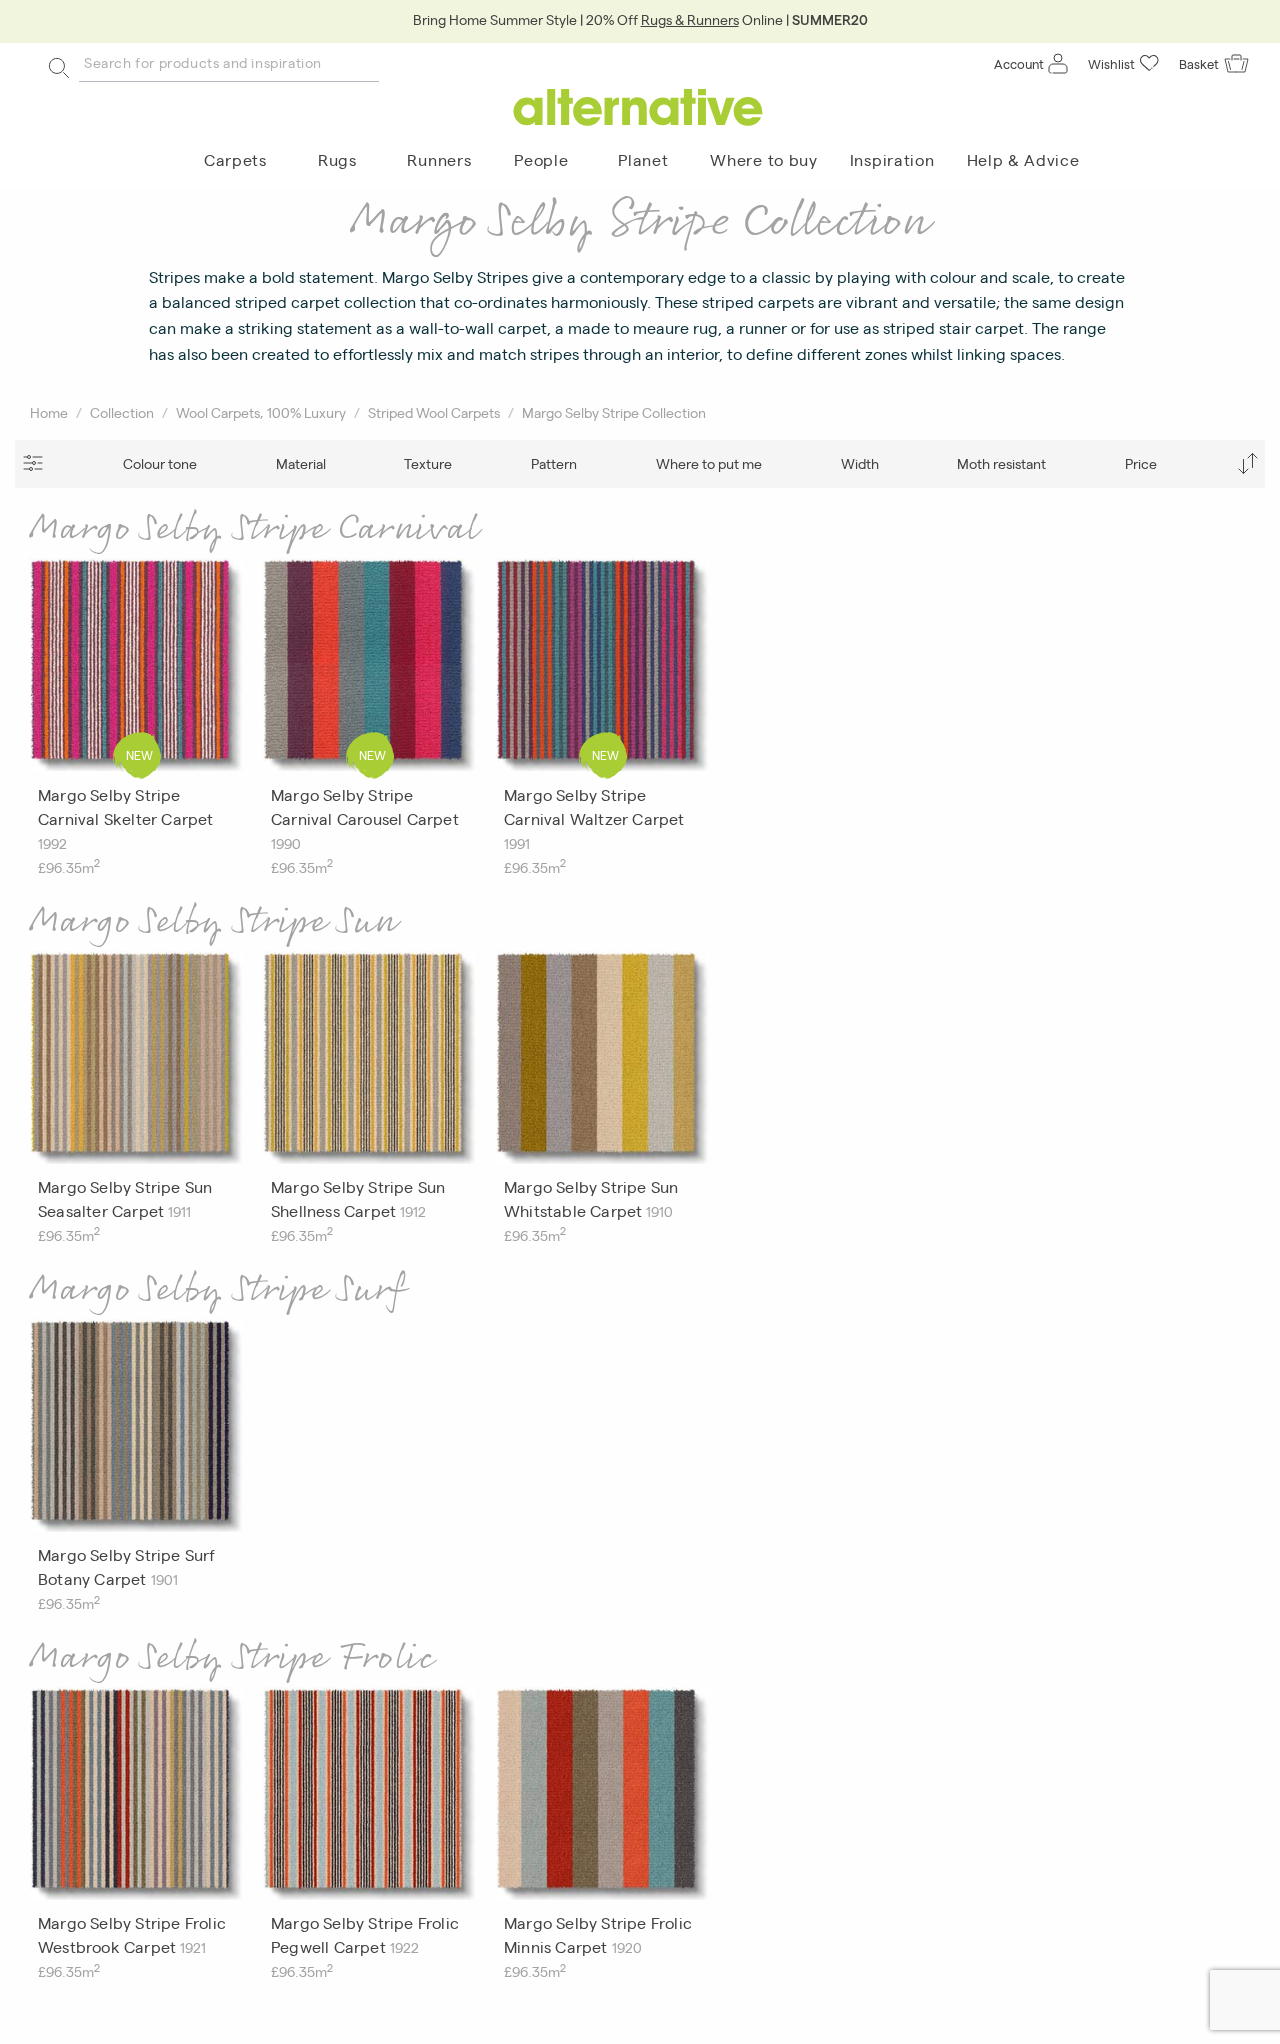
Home (49, 412)
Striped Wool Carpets (434, 412)
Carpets (235, 159)
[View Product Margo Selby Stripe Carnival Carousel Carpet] (369, 670)
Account (1019, 63)
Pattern (554, 462)
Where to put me (709, 462)
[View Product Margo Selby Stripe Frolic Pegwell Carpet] (369, 1799)
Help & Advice (1023, 159)
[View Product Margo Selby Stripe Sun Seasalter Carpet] (136, 1063)
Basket (1199, 63)
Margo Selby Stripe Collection (614, 412)
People (541, 159)
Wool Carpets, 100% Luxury (261, 412)
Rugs (337, 159)
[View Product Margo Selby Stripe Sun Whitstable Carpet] (602, 1063)
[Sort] (1247, 464)
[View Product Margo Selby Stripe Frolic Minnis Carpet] (602, 1799)
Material (301, 462)
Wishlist (1111, 63)
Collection (122, 412)
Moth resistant (1001, 462)
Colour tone (160, 462)
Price (1141, 462)
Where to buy (763, 159)
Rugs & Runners (690, 19)
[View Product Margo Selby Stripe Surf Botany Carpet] (136, 1431)
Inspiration (892, 159)
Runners (439, 159)
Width (860, 462)
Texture (428, 462)
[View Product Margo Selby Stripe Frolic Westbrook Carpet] (136, 1799)
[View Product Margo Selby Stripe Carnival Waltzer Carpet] (602, 670)
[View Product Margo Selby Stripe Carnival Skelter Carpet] (136, 670)
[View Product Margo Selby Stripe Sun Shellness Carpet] (369, 1063)
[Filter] (32, 464)
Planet (643, 159)
